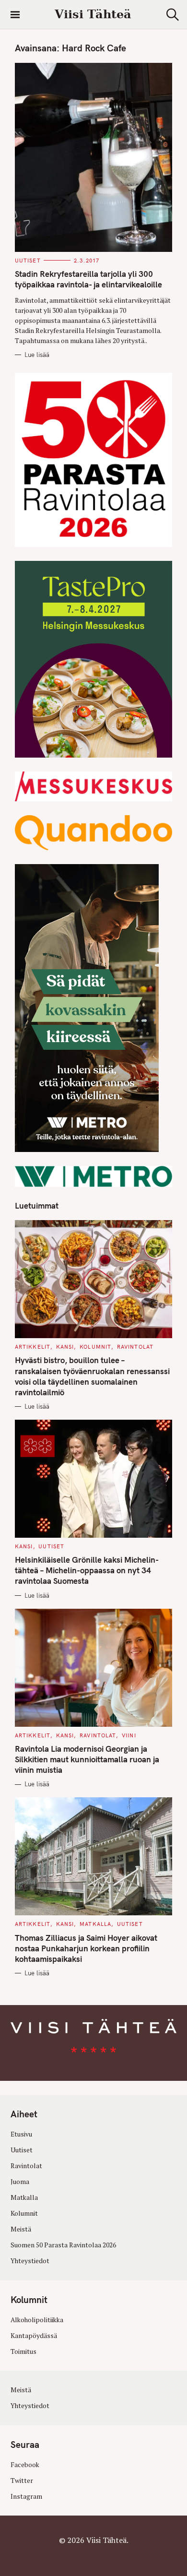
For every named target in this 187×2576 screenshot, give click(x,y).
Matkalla (95, 1924)
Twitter (22, 2481)
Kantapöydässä (34, 2336)
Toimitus (23, 2351)
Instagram (26, 2496)
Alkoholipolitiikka (37, 2320)
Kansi (65, 1347)
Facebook (25, 2465)
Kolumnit (95, 1347)
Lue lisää (37, 355)
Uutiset (28, 261)
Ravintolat (135, 1347)
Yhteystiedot (30, 2261)
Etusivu (21, 2134)
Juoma (20, 2182)
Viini (129, 1735)
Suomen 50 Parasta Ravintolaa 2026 (63, 2245)
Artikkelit (33, 1347)
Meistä (21, 2229)
